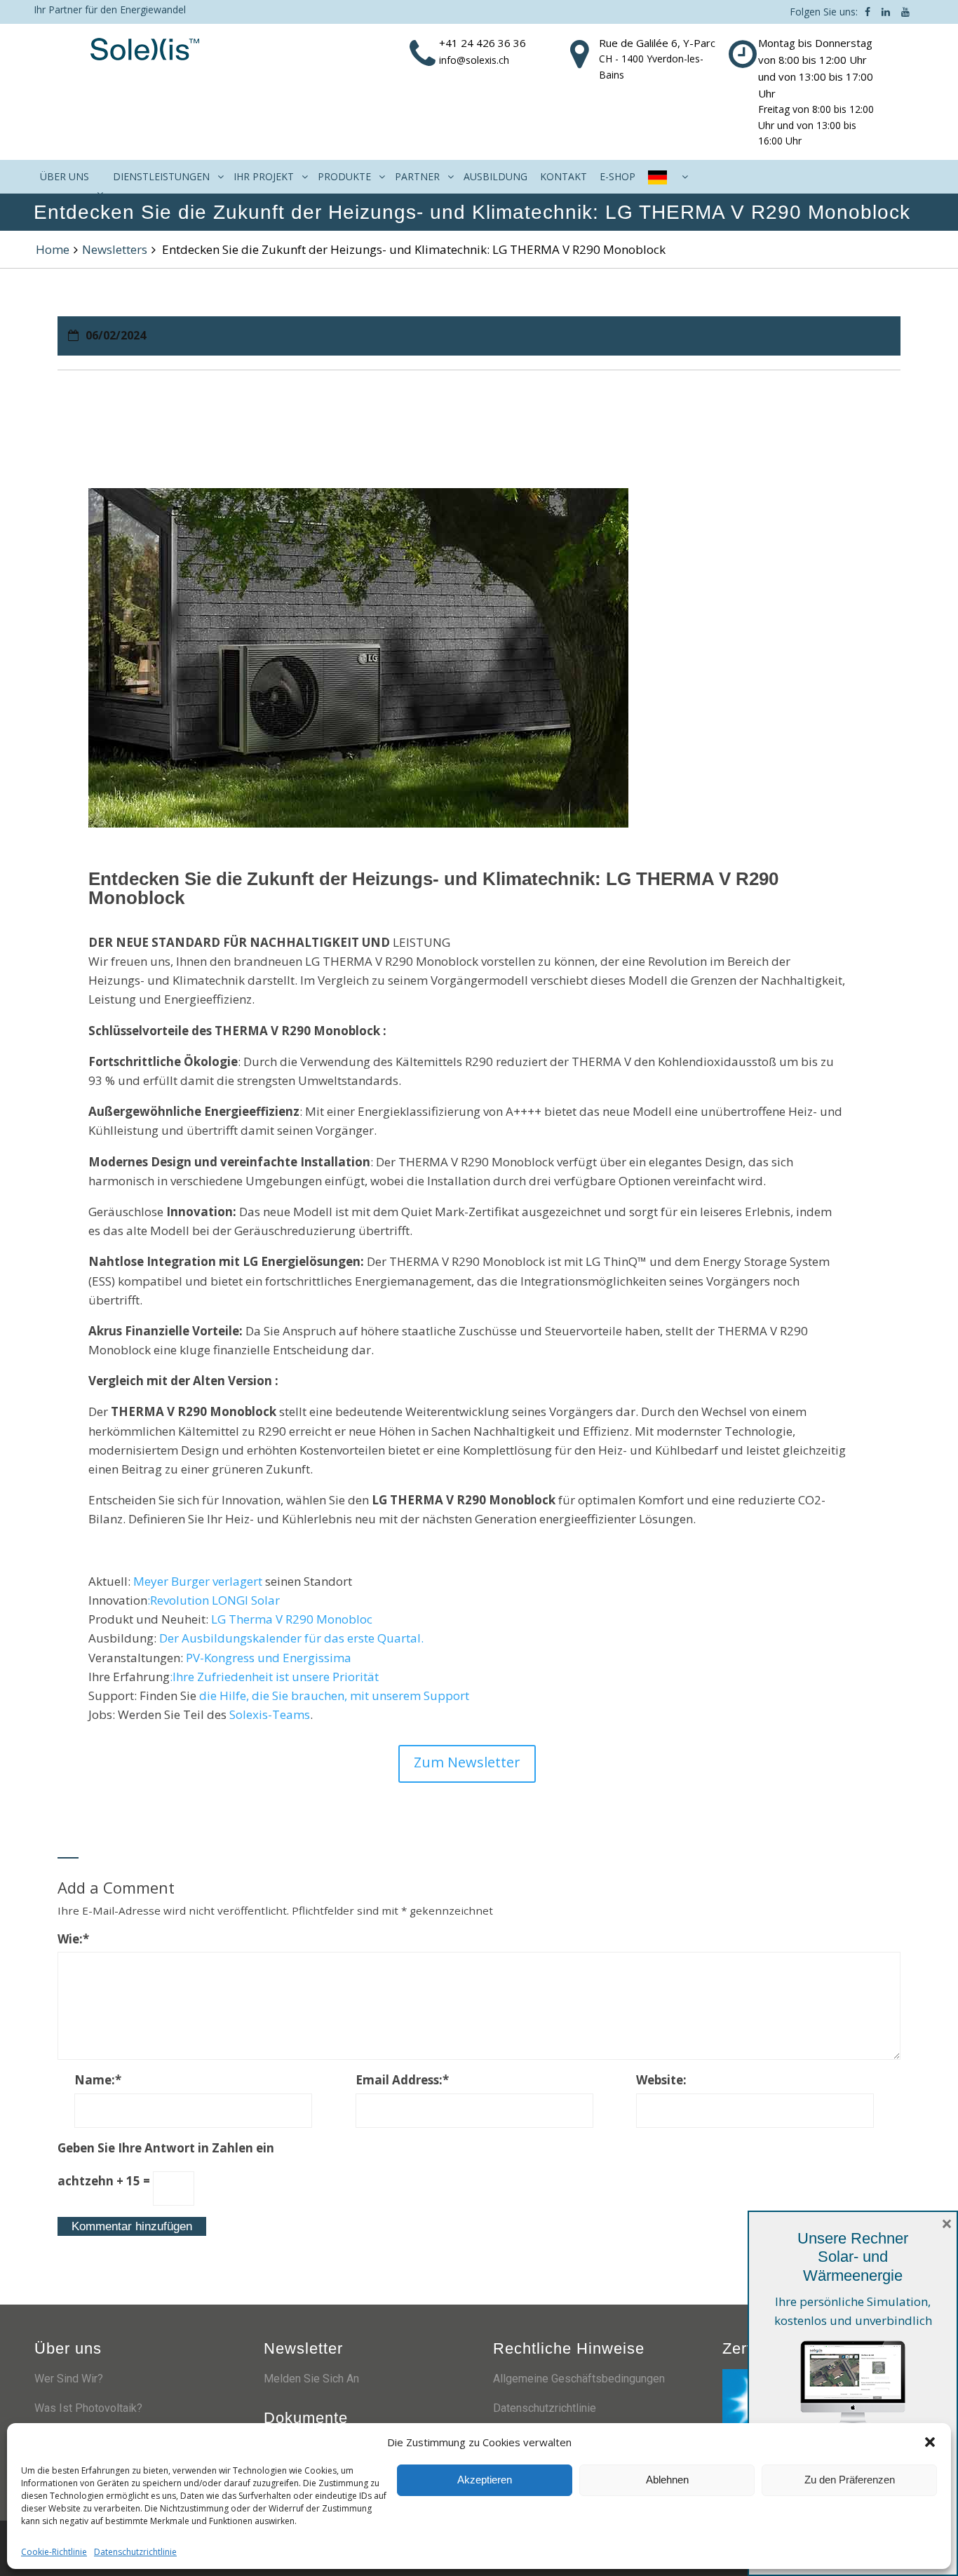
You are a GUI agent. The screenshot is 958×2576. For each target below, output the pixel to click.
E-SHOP (618, 176)
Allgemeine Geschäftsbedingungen (579, 2379)
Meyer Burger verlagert (199, 1581)
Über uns (65, 176)
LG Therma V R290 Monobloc (292, 1619)
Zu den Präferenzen (850, 2480)
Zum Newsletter (467, 1762)
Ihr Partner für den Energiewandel (110, 9)
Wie (73, 1939)
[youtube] (905, 12)
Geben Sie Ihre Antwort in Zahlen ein (166, 2148)
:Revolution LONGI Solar (214, 1600)
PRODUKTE (344, 176)
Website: (661, 2080)
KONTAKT (564, 176)
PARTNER (417, 176)
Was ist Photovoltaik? (88, 2408)
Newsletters (115, 249)
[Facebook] (868, 12)
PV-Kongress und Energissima (267, 1658)
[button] (930, 2442)
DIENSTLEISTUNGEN (161, 176)
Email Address (402, 2080)
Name (98, 2080)
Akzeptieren (485, 2480)
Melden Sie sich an (311, 2379)
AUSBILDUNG (495, 176)
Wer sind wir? (69, 2379)
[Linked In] (886, 12)
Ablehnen (667, 2480)
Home (53, 249)
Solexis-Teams (270, 1714)
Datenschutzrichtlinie (135, 2552)
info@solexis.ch (474, 60)
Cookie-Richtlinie (54, 2552)
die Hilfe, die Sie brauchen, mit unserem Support (334, 1695)
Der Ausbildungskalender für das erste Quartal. (291, 1638)
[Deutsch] (667, 177)
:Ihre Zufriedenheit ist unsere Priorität (274, 1677)
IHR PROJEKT (264, 176)
